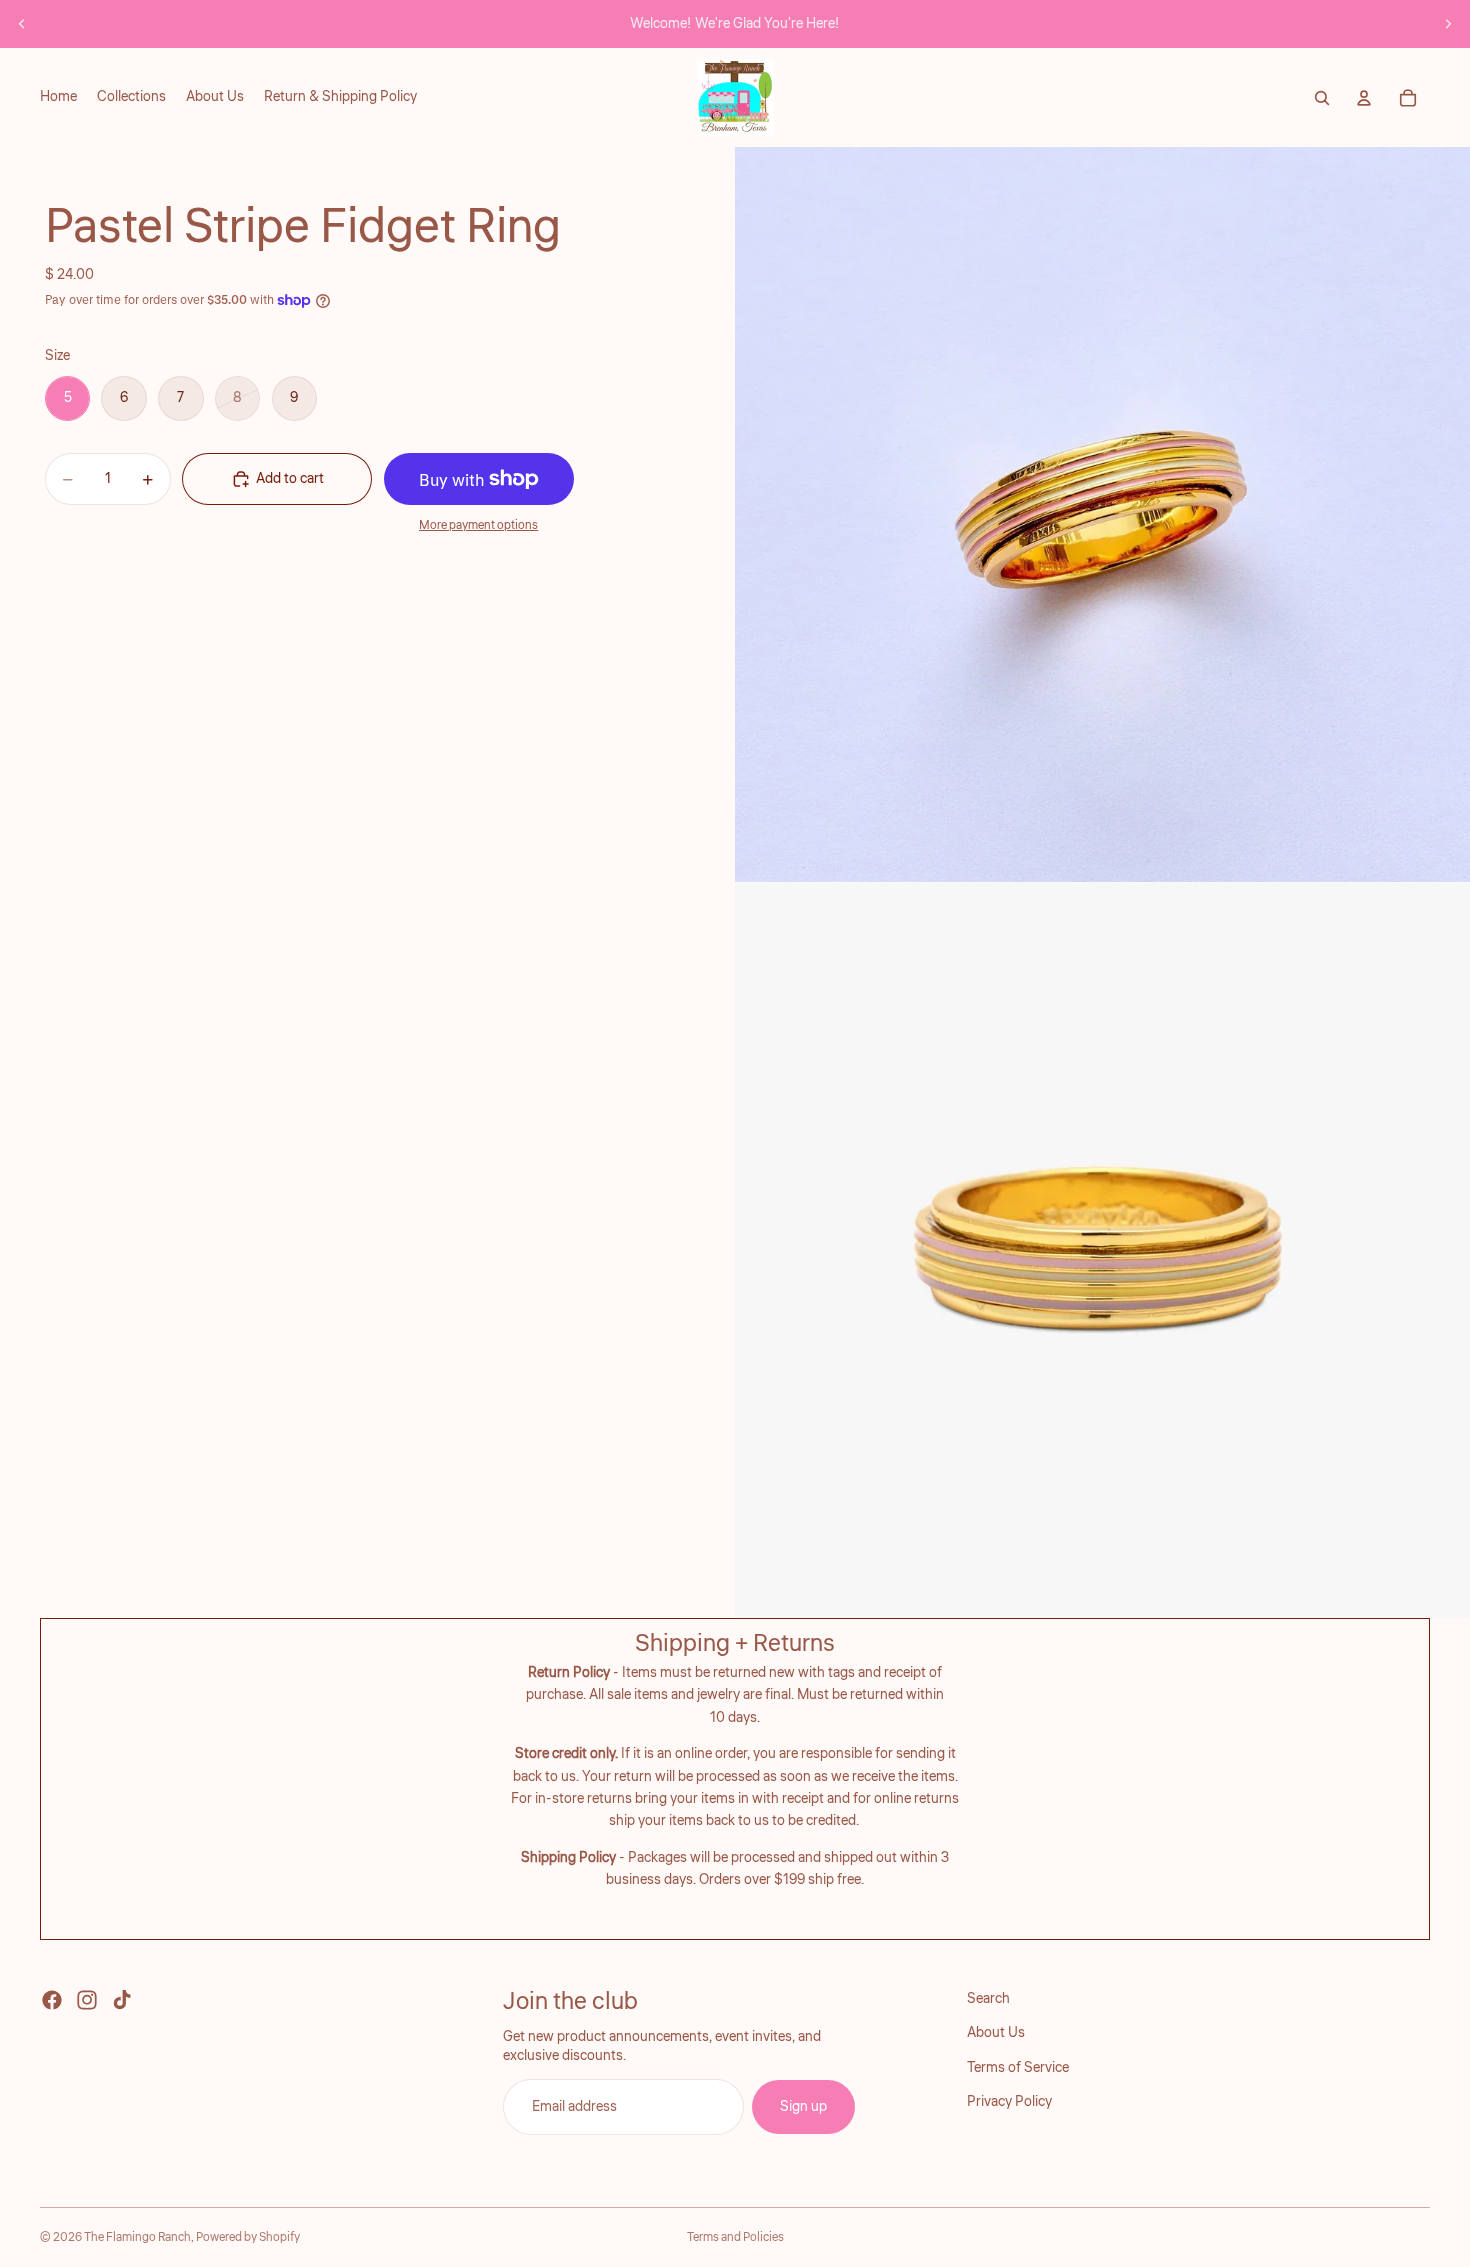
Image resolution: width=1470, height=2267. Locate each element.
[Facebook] (52, 2000)
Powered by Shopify (248, 2237)
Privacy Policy (1009, 2102)
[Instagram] (87, 2000)
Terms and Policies (735, 2237)
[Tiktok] (122, 2000)
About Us (996, 2033)
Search (988, 1999)
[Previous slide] (22, 24)
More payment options (478, 525)
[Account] (1364, 98)
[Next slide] (1448, 24)
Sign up (803, 2106)
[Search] (1322, 98)
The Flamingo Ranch (137, 2237)
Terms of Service (1018, 2067)
